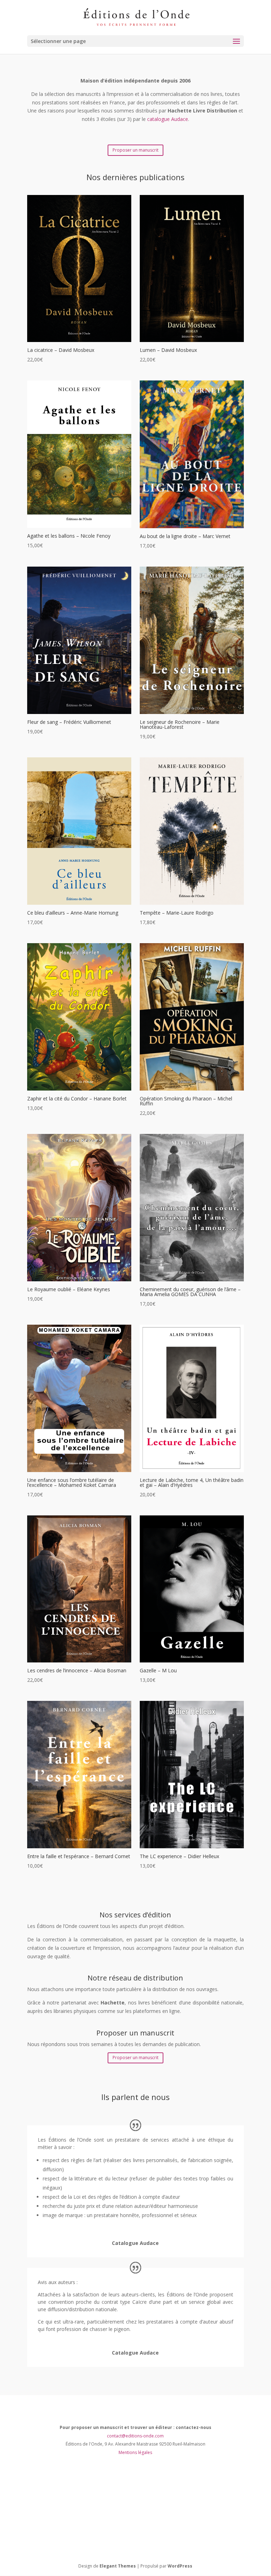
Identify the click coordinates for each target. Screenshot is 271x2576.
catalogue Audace (168, 119)
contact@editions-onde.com (135, 2436)
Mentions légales (135, 2452)
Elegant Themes (118, 2566)
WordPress (180, 2566)
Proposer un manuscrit (135, 150)
